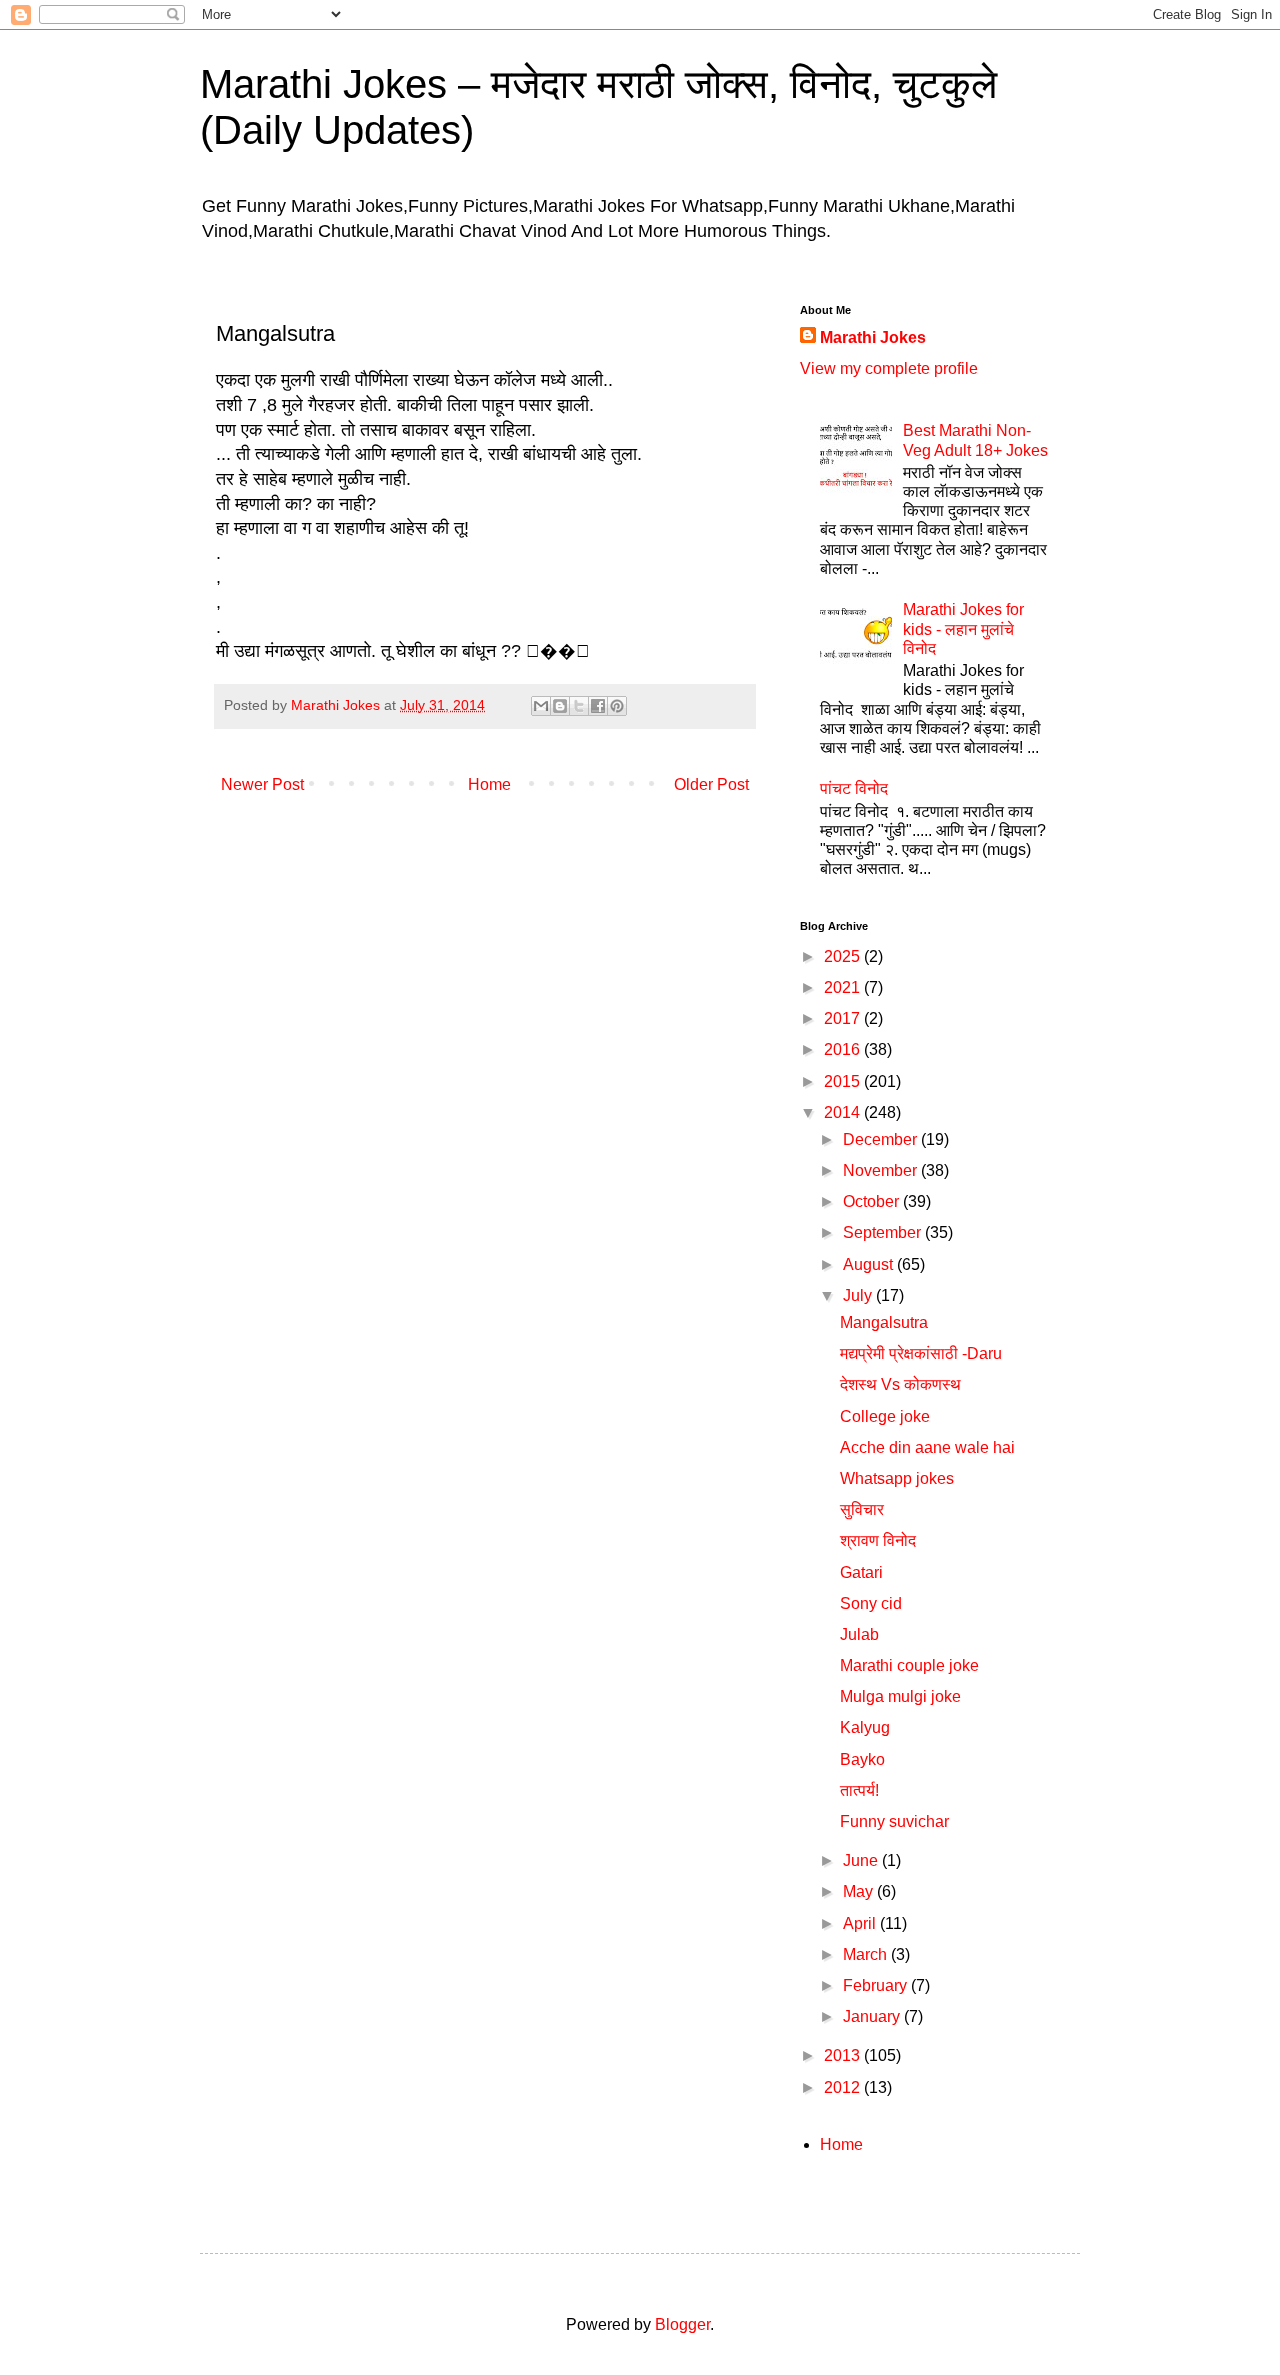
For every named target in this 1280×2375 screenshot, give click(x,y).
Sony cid (871, 1603)
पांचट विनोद (854, 788)
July (859, 1295)
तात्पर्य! (859, 1790)
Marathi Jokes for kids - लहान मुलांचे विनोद (963, 628)
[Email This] (541, 706)
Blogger (682, 2324)
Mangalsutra (884, 1322)
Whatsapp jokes (897, 1478)
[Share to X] (579, 706)
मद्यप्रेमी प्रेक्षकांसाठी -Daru (921, 1353)
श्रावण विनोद (878, 1540)
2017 (844, 1018)
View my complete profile (889, 368)
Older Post (711, 784)
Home (489, 784)
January (873, 2016)
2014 (844, 1112)
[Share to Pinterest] (617, 706)
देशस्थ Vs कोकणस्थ (900, 1384)
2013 (844, 2055)
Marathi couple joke (909, 1665)
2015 (844, 1081)
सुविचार (862, 1509)
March (867, 1954)
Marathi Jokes (873, 337)
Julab (859, 1634)
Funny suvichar (894, 1821)
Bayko (862, 1759)
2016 (844, 1049)
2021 (844, 987)
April (861, 1923)
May (860, 1891)
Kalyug (865, 1727)
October (873, 1201)
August (870, 1264)
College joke (885, 1416)
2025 (844, 956)
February (877, 1985)
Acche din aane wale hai (927, 1447)
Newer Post (262, 784)
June (862, 1860)
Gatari (861, 1572)
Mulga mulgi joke (900, 1696)
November (882, 1170)
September (884, 1232)
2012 (844, 2087)
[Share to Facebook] (598, 706)
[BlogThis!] (560, 706)
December (882, 1139)
